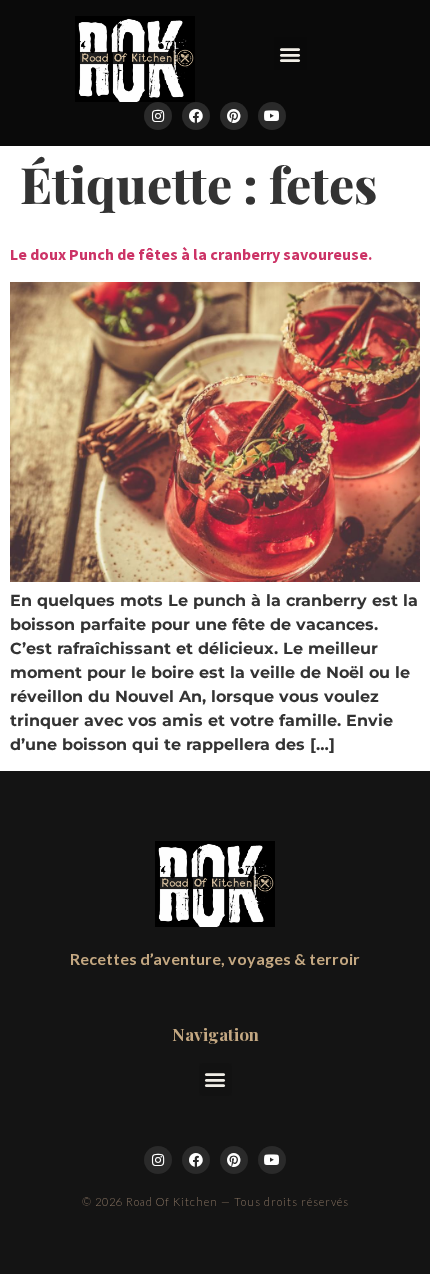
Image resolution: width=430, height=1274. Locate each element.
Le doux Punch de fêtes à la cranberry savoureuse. (191, 254)
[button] (290, 53)
